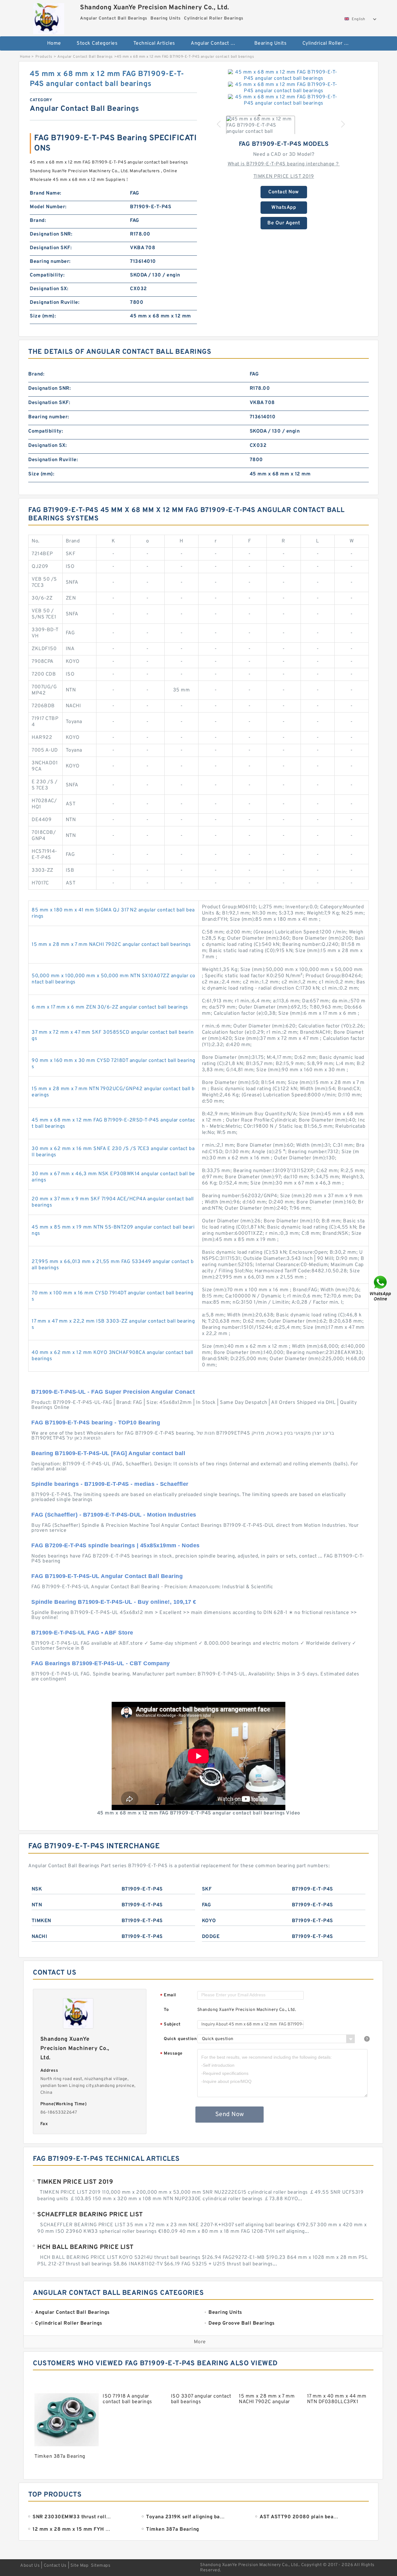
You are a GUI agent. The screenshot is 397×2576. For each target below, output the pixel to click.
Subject (170, 2025)
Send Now (230, 2115)
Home (54, 43)
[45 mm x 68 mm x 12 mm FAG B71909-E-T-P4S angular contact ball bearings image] (284, 75)
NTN (37, 1905)
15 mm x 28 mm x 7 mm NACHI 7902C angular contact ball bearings (111, 945)
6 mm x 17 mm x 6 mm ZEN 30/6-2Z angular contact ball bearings (110, 1007)
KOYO (209, 1921)
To (166, 2010)
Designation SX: (49, 289)
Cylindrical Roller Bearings (330, 43)
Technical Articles (154, 43)
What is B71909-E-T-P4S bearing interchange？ (284, 164)
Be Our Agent (284, 223)
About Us (30, 2566)
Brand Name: (46, 193)
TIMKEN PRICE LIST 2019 (284, 177)
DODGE (211, 1937)
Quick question (180, 2039)
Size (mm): (43, 316)
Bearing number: (50, 262)
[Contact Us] (381, 1288)
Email (168, 1996)
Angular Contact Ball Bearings (218, 43)
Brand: (38, 221)
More (200, 2342)
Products (44, 57)
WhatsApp (284, 208)
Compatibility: (47, 275)
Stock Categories (97, 43)
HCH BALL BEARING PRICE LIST (85, 2247)
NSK (37, 1889)
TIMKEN (41, 1921)
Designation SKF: (51, 248)
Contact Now (284, 192)
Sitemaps (101, 2566)
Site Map (79, 2566)
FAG (207, 1905)
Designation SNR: (51, 234)
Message (171, 2054)
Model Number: (48, 207)
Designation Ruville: (55, 303)
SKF (207, 1889)
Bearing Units (271, 43)
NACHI (40, 1937)
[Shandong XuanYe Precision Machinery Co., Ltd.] (49, 17)
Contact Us (55, 2566)
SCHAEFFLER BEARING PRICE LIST (90, 2215)
